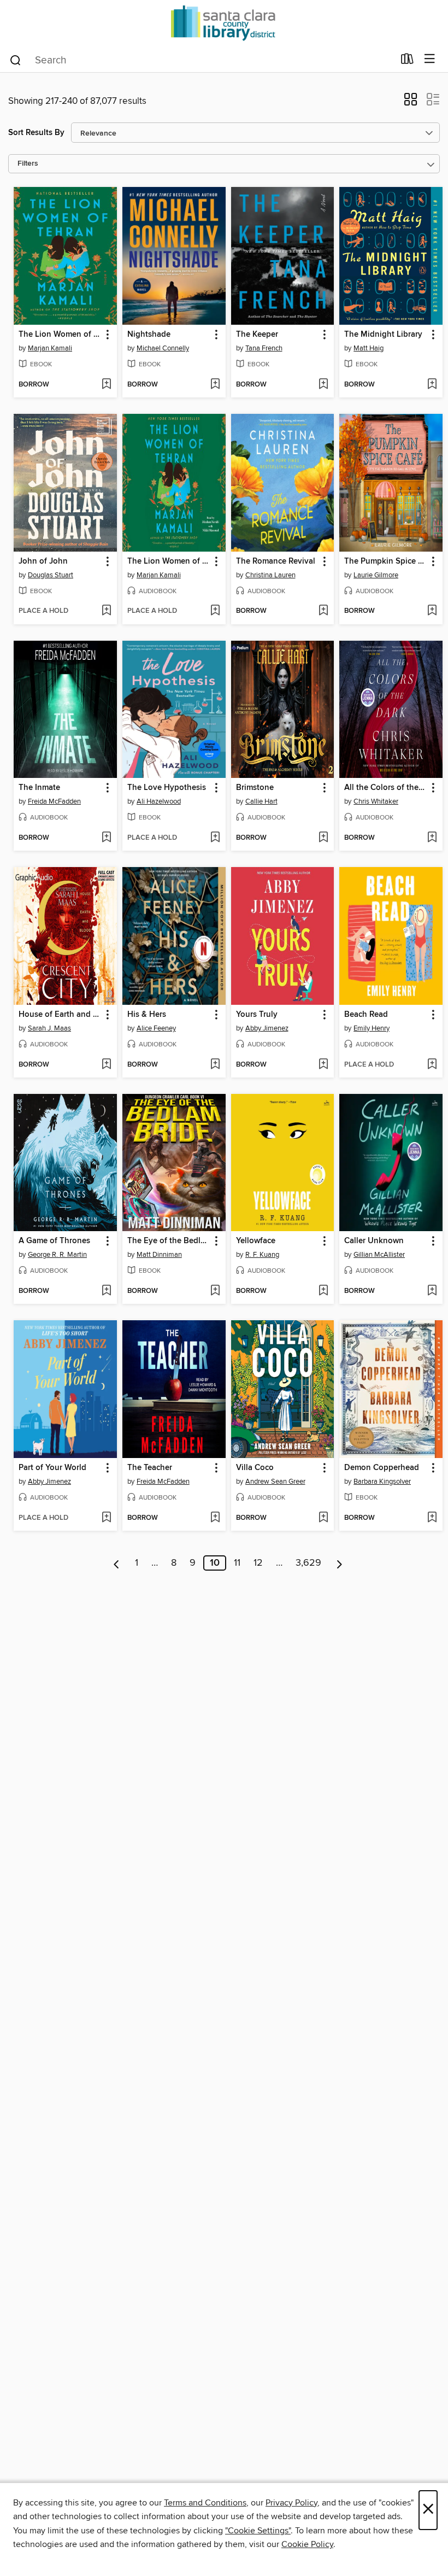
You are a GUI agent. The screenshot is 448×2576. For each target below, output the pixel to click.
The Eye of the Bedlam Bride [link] (169, 1241)
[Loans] (407, 61)
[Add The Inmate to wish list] (106, 838)
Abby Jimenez (267, 1028)
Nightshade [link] (149, 335)
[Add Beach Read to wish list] (432, 1065)
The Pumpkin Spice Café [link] (386, 561)
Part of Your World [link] (52, 1468)
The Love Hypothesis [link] (167, 788)
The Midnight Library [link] (383, 335)
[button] (411, 103)
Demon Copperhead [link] (382, 1468)
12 (258, 1563)
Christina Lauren (270, 575)
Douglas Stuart (51, 575)
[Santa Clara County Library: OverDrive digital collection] (224, 23)
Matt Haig (369, 348)
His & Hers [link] (147, 1015)
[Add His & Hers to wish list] (215, 1065)
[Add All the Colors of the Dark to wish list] (432, 838)
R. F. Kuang (262, 1255)
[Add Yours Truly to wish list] (323, 1065)
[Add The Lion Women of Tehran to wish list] (106, 385)
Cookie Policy (307, 2544)
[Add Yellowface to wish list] (323, 1291)
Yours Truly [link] (257, 1015)
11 (237, 1563)
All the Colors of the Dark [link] (386, 788)
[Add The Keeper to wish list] (323, 385)
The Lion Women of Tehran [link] (60, 335)
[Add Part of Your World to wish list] (106, 1518)
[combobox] (201, 60)
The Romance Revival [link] (276, 561)
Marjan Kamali (50, 348)
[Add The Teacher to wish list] (215, 1518)
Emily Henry (372, 1028)
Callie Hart (261, 801)
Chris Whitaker (376, 801)
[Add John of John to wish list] (106, 611)
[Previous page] (117, 1563)
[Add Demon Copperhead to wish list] (432, 1518)
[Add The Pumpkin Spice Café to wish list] (432, 611)
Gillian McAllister (379, 1255)
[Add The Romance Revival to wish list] (323, 611)
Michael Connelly (163, 348)
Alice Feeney (156, 1028)
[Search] (16, 60)
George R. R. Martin (57, 1255)
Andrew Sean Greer (275, 1482)
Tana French (264, 348)
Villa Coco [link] (255, 1468)
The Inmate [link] (39, 788)
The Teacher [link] (150, 1468)
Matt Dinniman (159, 1255)
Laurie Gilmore (376, 575)
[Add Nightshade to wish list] (215, 385)
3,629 (308, 1563)
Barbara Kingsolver (382, 1482)
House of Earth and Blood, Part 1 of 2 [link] (60, 1015)
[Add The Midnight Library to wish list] (432, 385)
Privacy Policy (291, 2503)
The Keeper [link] (257, 335)
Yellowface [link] (256, 1241)
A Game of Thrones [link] (54, 1241)
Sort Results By (36, 133)
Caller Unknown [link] (374, 1241)
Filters (28, 164)
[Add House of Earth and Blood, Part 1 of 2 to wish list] (106, 1065)
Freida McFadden (54, 801)
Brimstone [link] (255, 788)
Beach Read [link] (366, 1015)
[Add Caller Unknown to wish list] (432, 1291)
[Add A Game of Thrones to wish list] (106, 1291)
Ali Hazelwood (159, 801)
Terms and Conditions (205, 2503)
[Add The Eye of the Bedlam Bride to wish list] (215, 1291)
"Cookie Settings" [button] (258, 2531)
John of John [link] (43, 561)
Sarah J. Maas (49, 1028)
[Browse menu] (430, 59)
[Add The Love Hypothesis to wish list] (215, 838)
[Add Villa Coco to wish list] (323, 1518)
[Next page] (340, 1563)
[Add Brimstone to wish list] (323, 838)
